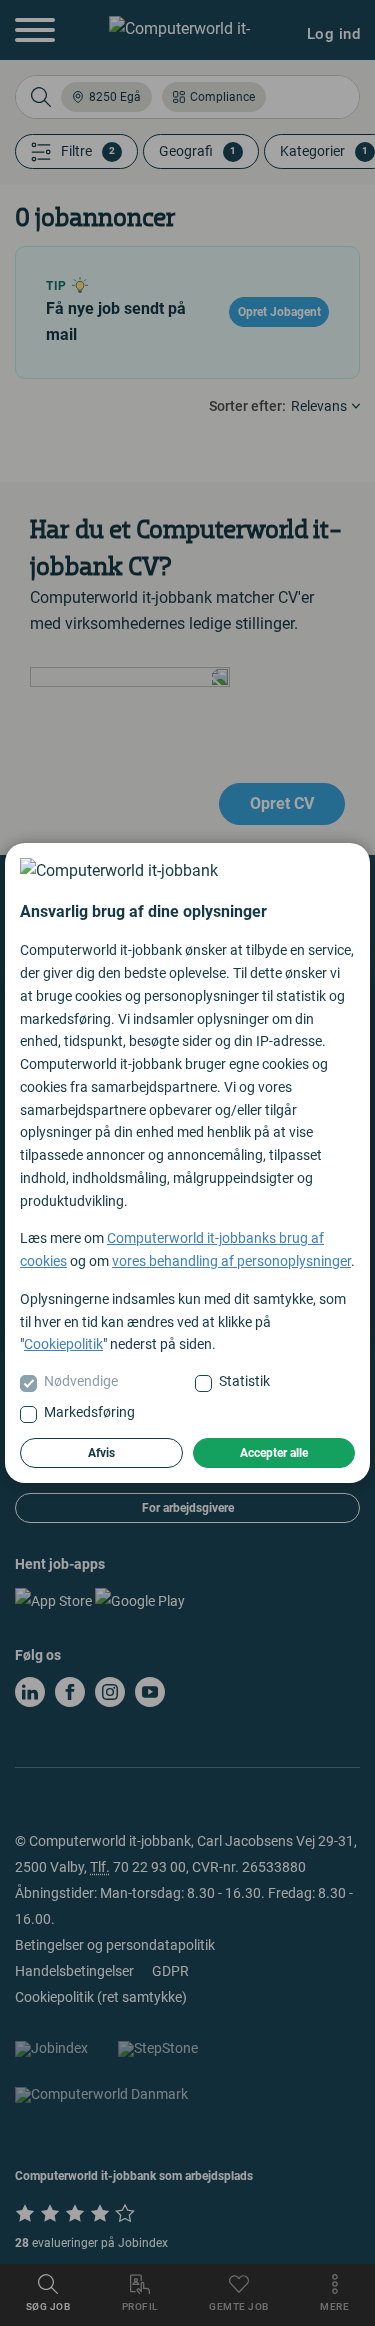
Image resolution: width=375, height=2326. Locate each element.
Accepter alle (274, 1453)
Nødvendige (81, 1381)
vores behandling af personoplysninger (231, 1261)
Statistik (244, 1381)
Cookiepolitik (63, 1344)
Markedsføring (89, 1412)
